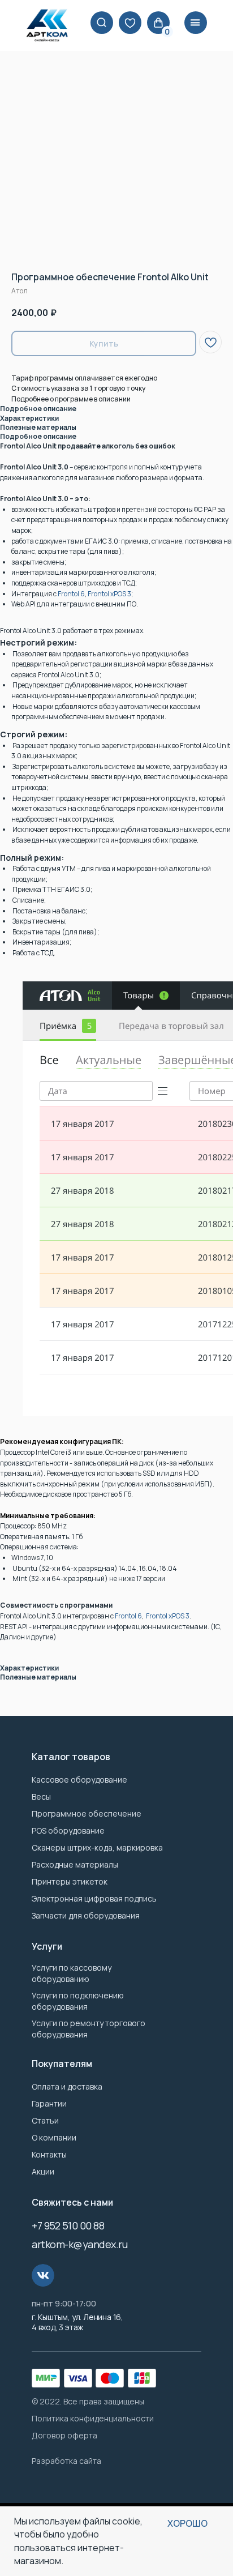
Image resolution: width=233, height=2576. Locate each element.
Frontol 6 (71, 594)
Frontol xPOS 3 (109, 594)
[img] (130, 23)
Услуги (47, 1946)
